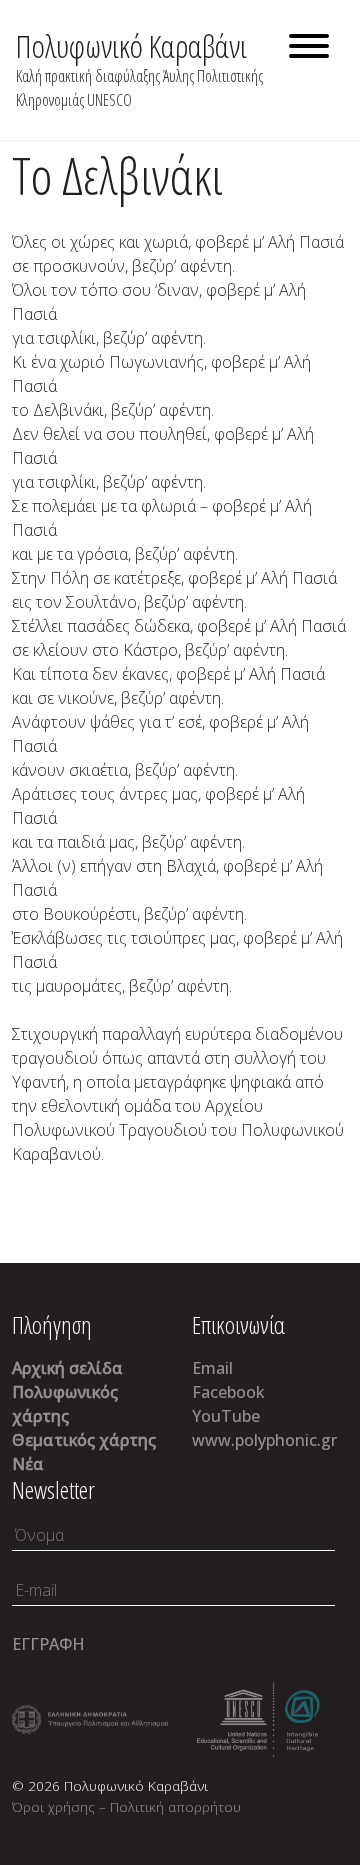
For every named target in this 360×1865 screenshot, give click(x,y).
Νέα (28, 1464)
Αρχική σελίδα (67, 1368)
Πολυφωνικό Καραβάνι (131, 45)
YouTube (226, 1416)
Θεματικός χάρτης (84, 1440)
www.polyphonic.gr (264, 1440)
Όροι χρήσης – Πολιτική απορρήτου (126, 1806)
